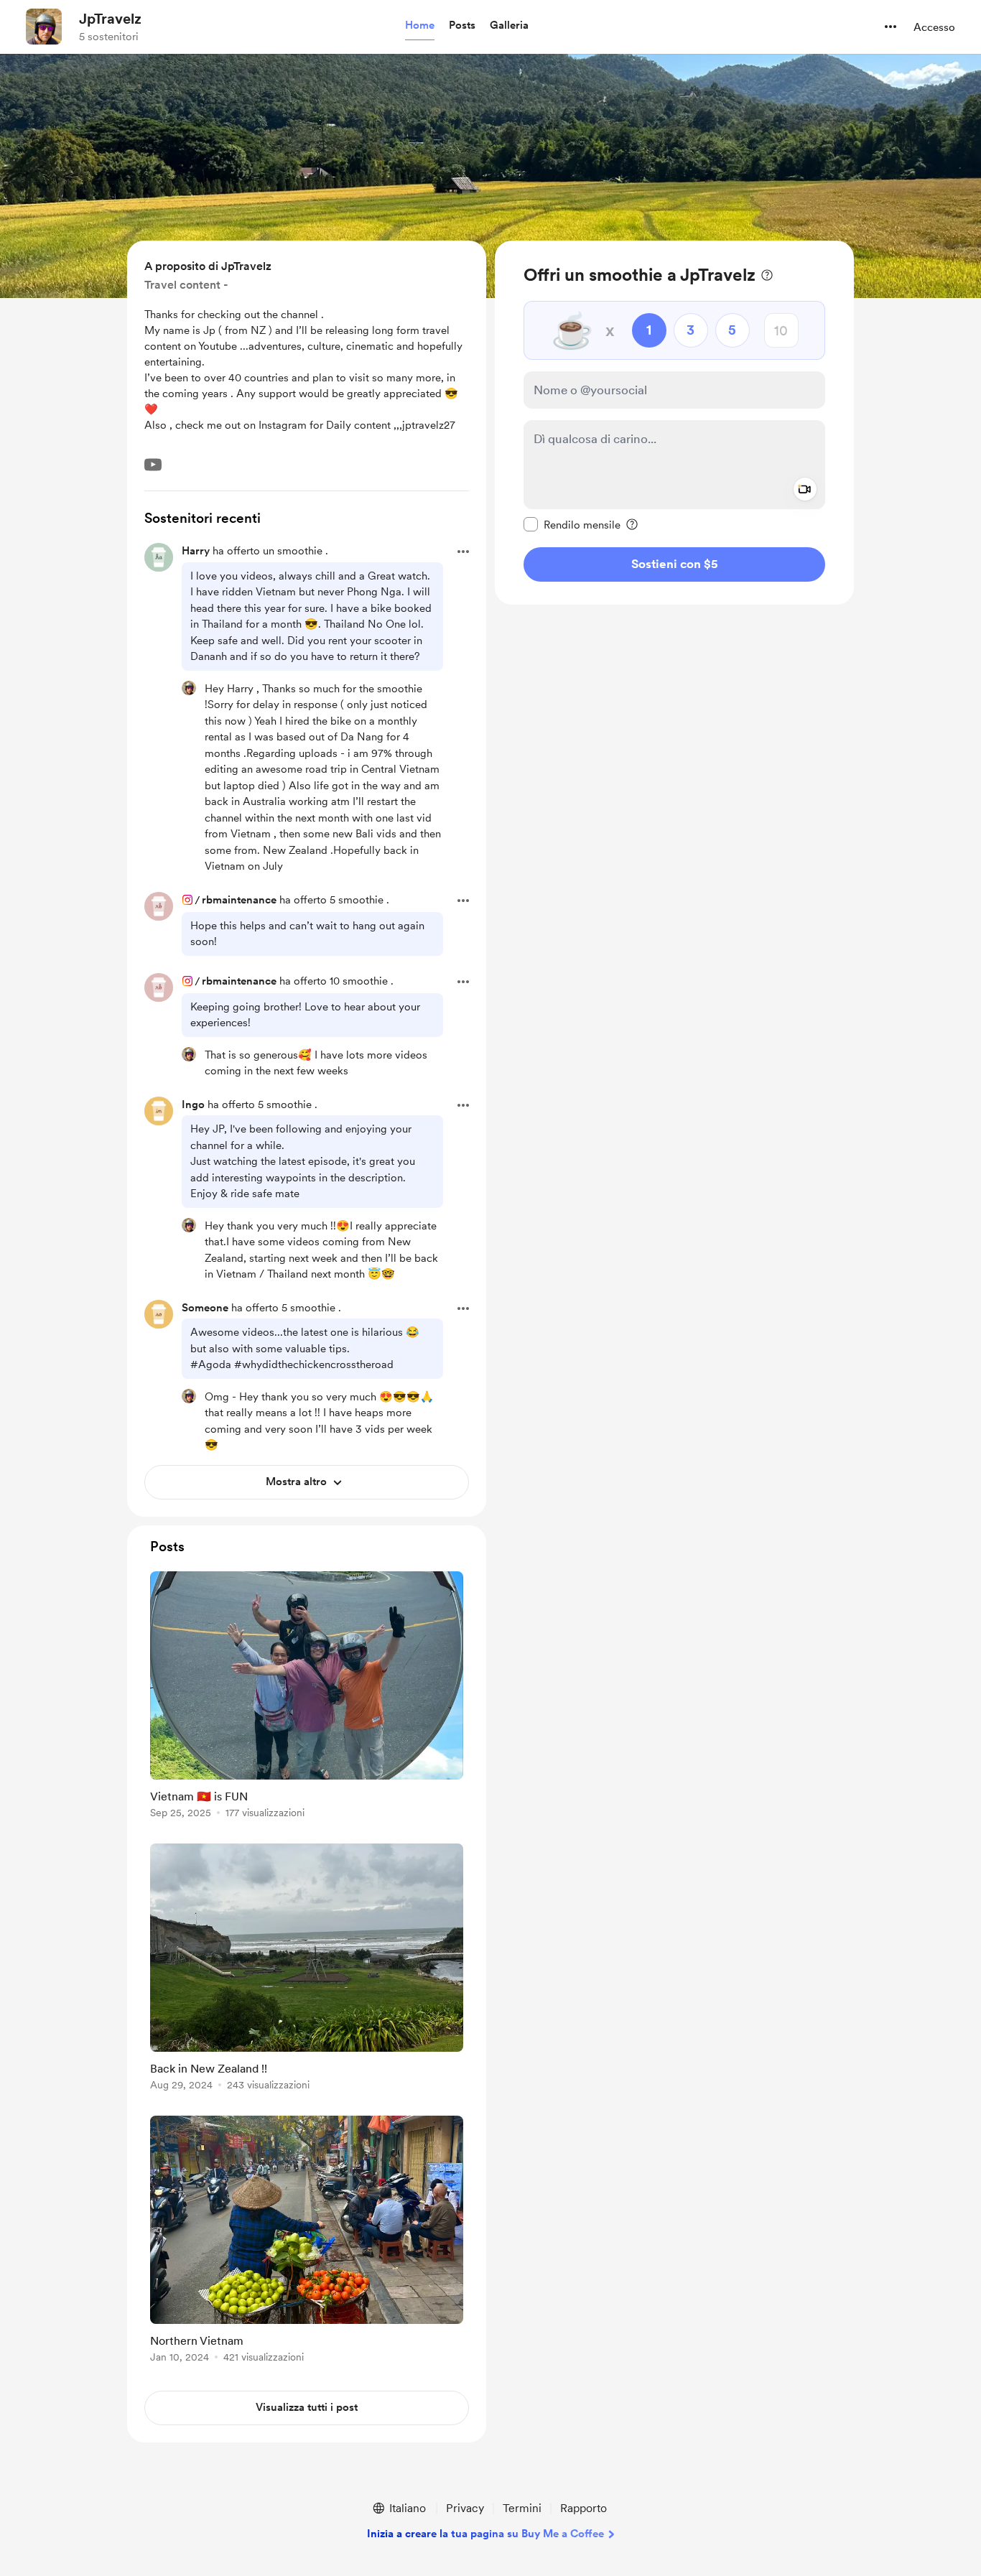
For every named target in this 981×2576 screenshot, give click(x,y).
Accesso (934, 27)
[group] (307, 1697)
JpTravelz (110, 19)
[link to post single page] (307, 1697)
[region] (674, 423)
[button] (420, 26)
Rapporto (584, 2508)
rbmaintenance (239, 900)
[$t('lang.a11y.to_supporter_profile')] (189, 688)
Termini (522, 2508)
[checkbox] (572, 524)
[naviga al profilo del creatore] (44, 27)
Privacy (465, 2508)
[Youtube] (153, 465)
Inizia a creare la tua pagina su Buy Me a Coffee (485, 2534)
